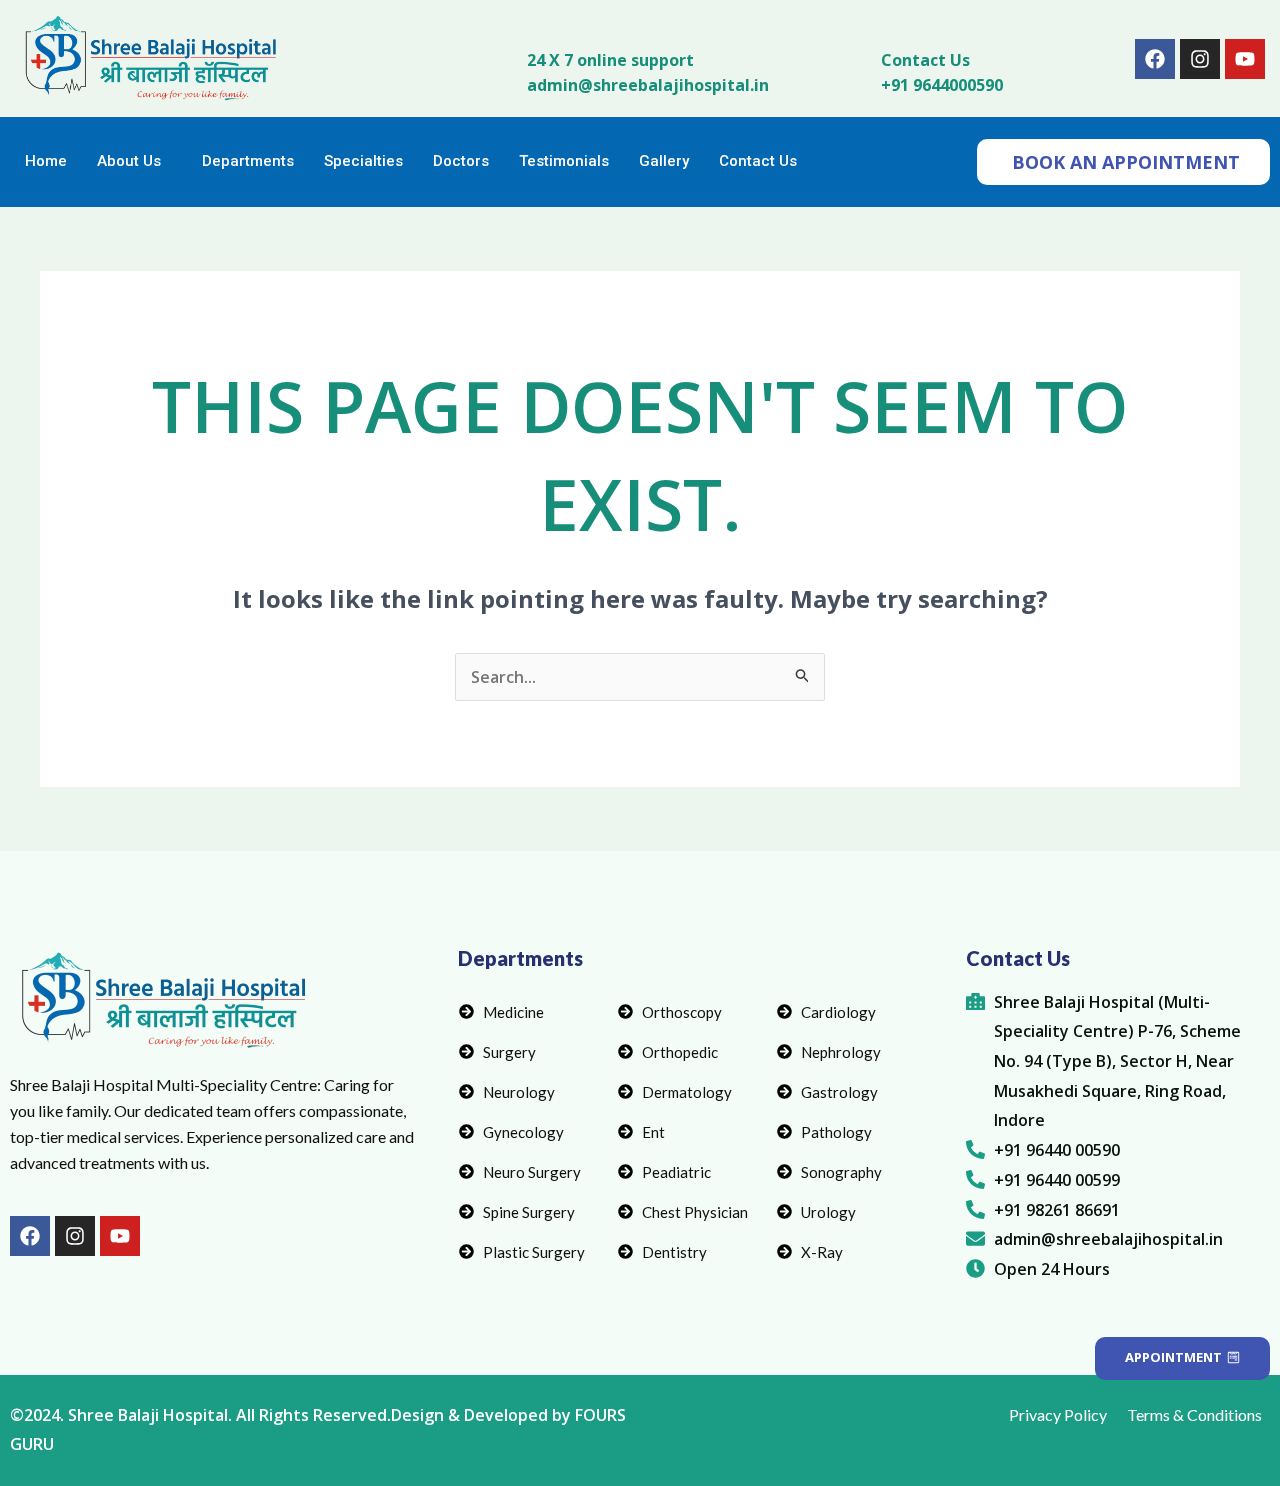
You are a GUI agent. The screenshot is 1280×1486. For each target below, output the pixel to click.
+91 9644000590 (942, 85)
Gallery (664, 161)
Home (46, 161)
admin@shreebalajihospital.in (648, 85)
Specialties (363, 161)
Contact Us (925, 60)
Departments (248, 161)
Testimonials (564, 161)
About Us (129, 161)
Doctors (461, 161)
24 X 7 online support (610, 60)
